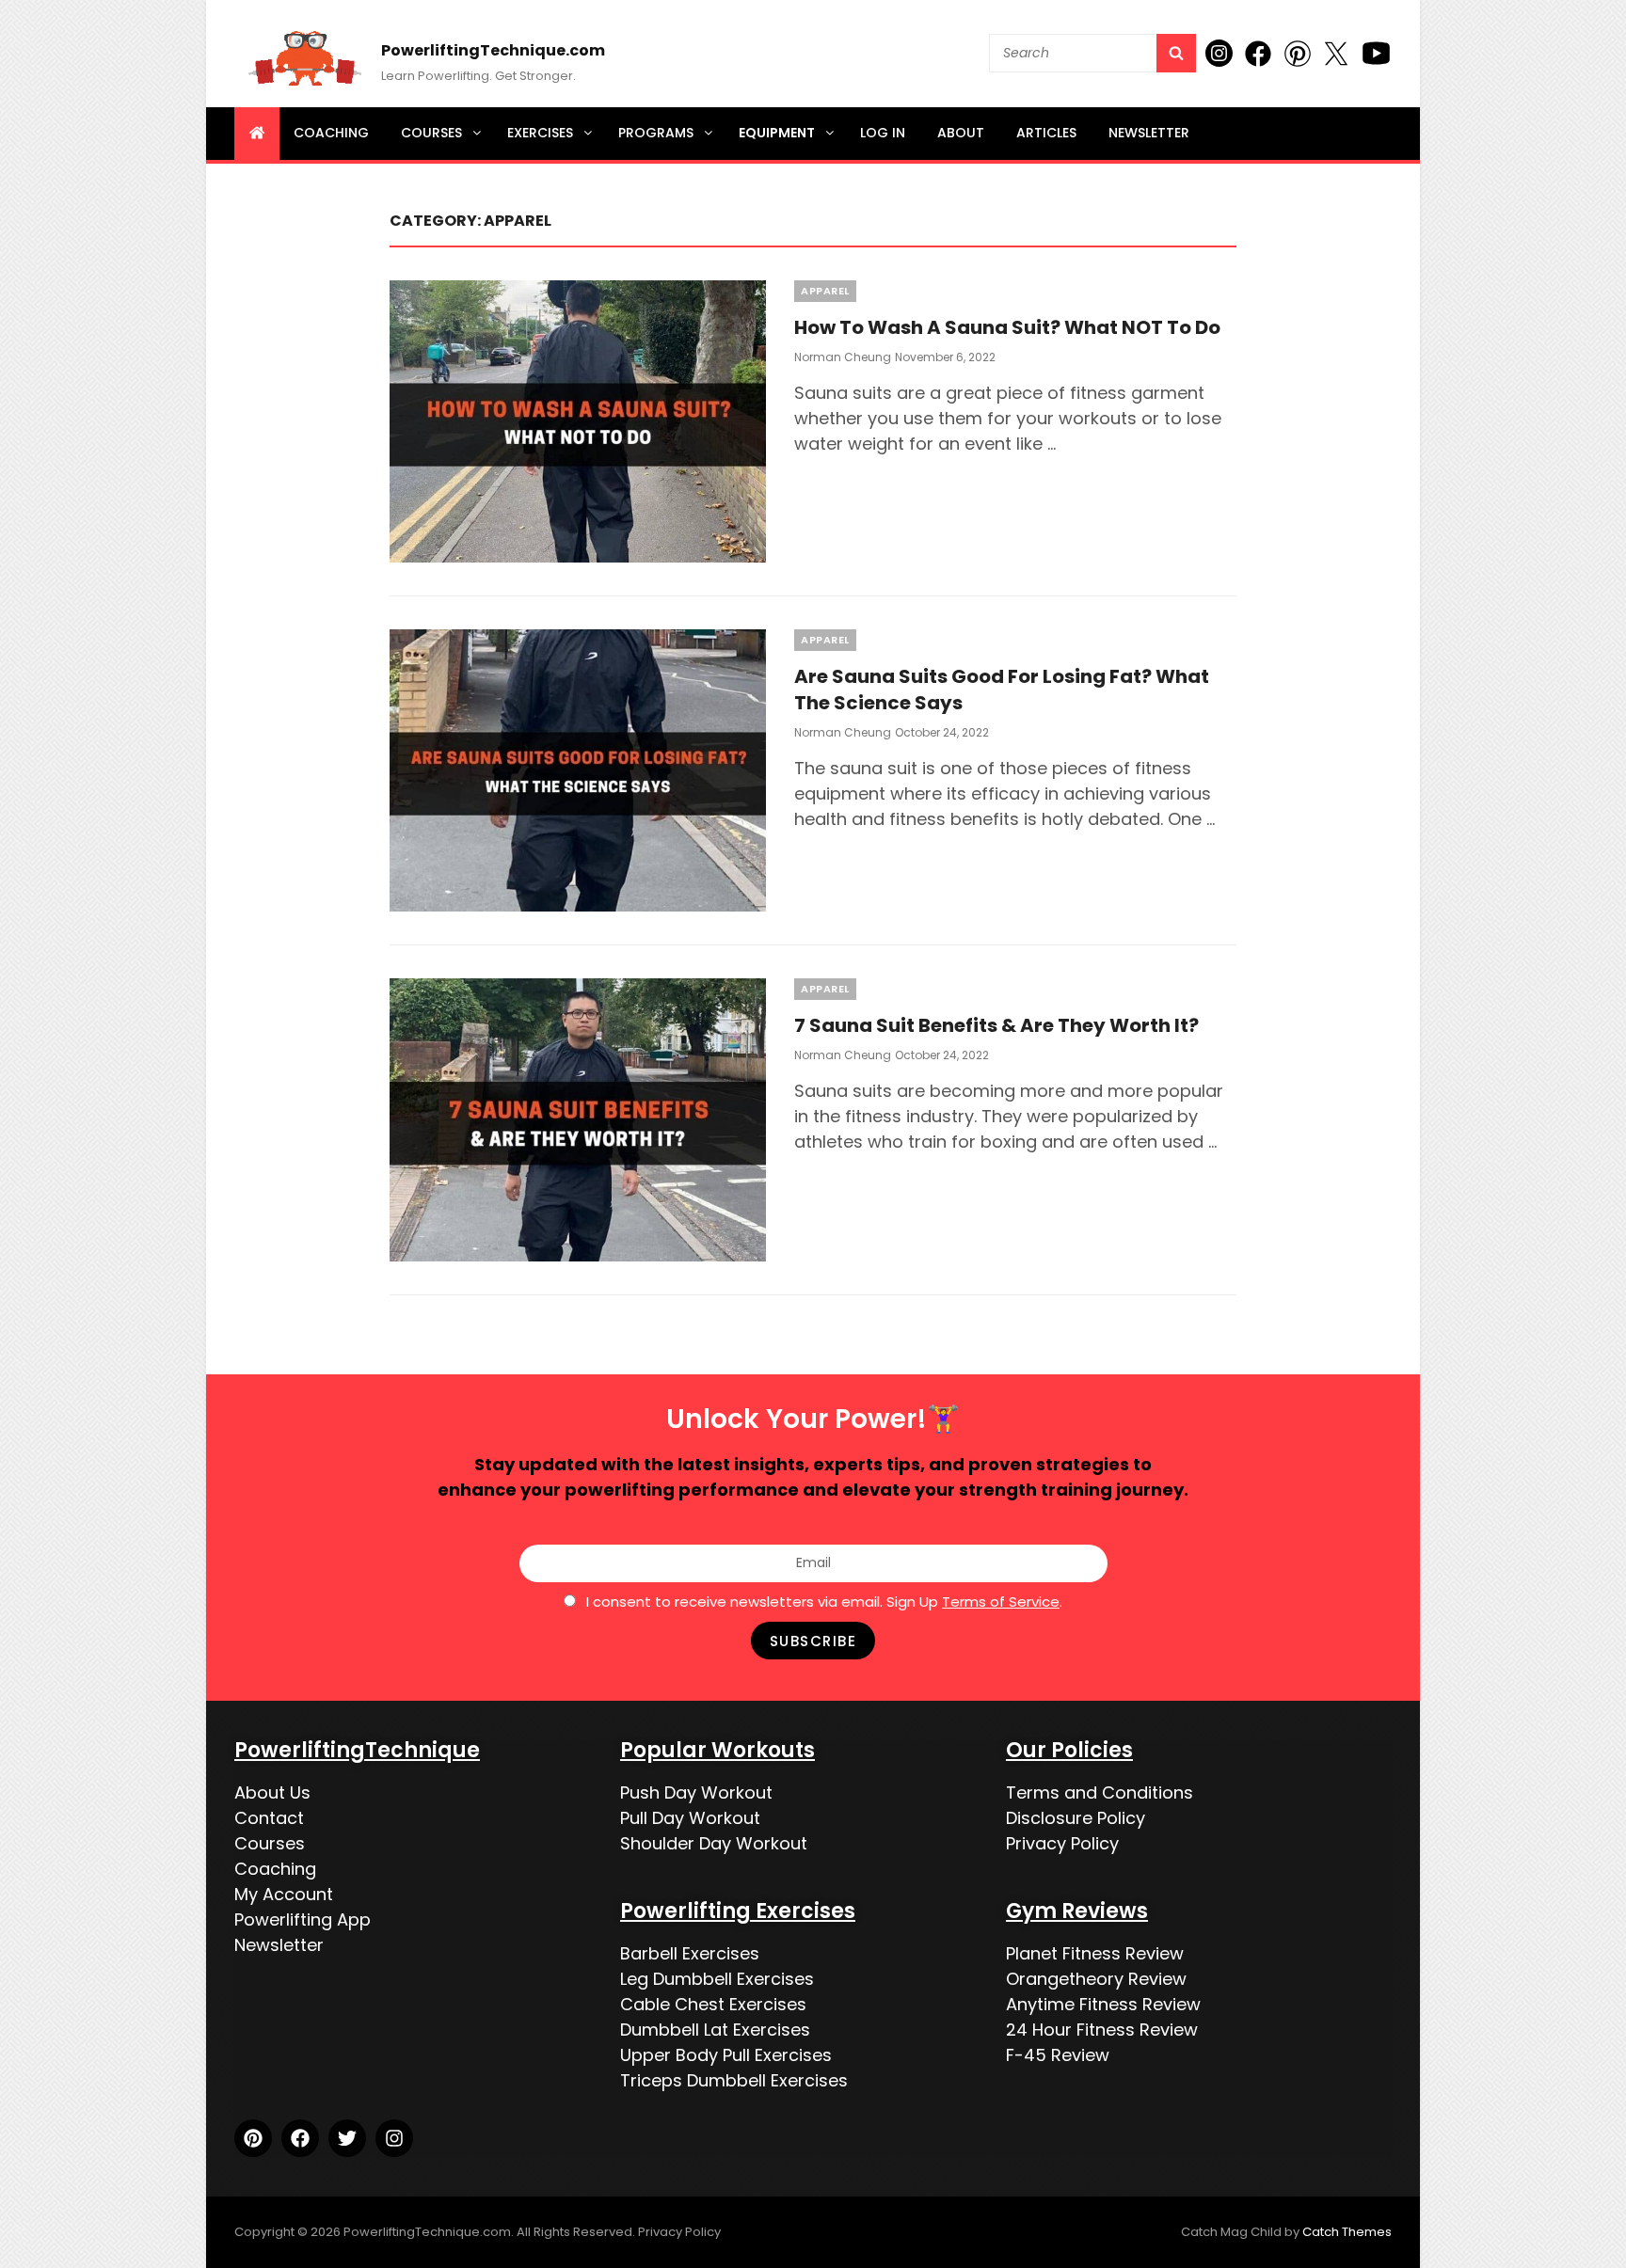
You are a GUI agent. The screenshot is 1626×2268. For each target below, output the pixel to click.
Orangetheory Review (1096, 1979)
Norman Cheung (843, 357)
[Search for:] (1092, 52)
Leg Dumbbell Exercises (717, 1979)
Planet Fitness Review (1095, 1953)
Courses (431, 133)
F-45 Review (1058, 2055)
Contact (269, 1818)
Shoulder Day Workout (714, 1843)
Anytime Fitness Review (1103, 2004)
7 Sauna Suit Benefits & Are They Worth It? (996, 1025)
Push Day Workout (696, 1792)
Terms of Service (1001, 1602)
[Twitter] (347, 2138)
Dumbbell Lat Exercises (715, 2030)
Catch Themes (1347, 2232)
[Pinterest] (253, 2138)
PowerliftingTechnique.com (493, 50)
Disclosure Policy (1076, 1818)
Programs (656, 133)
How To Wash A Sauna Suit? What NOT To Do (1007, 327)
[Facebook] (300, 2138)
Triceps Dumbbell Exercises (734, 2080)
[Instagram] (394, 2138)
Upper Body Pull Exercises (726, 2055)
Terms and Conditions (1100, 1792)
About (961, 133)
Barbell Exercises (690, 1953)
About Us (272, 1792)
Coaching (331, 133)
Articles (1046, 133)
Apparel (825, 291)
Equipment (777, 133)
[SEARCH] (1176, 53)
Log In (883, 133)
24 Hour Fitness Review (1102, 2030)
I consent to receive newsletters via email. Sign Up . (824, 1602)
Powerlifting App (303, 1919)
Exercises (540, 133)
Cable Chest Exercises (713, 2004)
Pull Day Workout (690, 1818)
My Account (284, 1894)
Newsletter (1149, 133)
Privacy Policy (1062, 1843)
